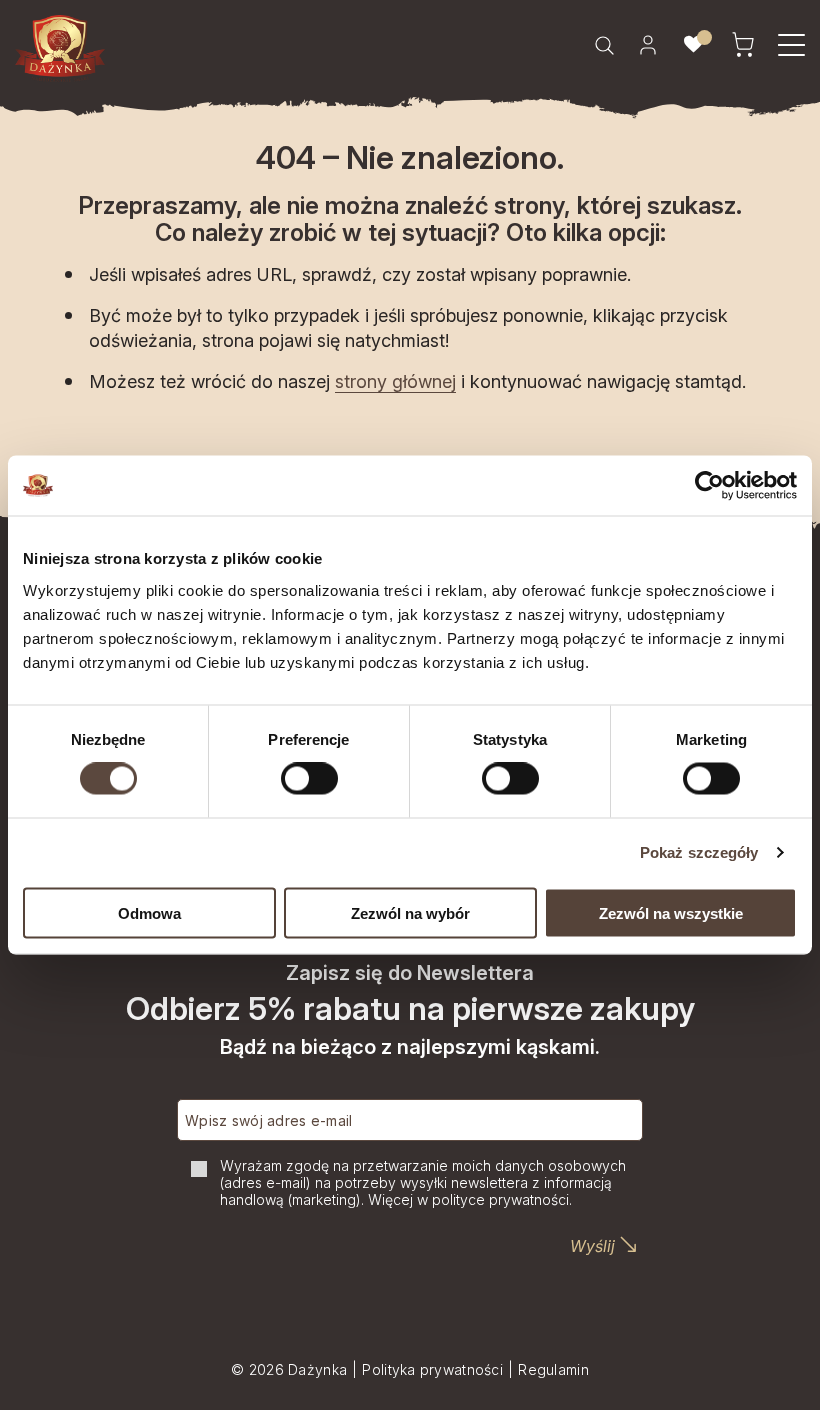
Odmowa (149, 912)
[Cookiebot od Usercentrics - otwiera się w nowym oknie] (709, 486)
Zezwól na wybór (410, 912)
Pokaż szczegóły (699, 852)
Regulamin (553, 1369)
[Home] (60, 48)
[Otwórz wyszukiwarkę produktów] (604, 45)
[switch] (309, 779)
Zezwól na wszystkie (671, 912)
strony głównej (395, 381)
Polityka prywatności (432, 1369)
